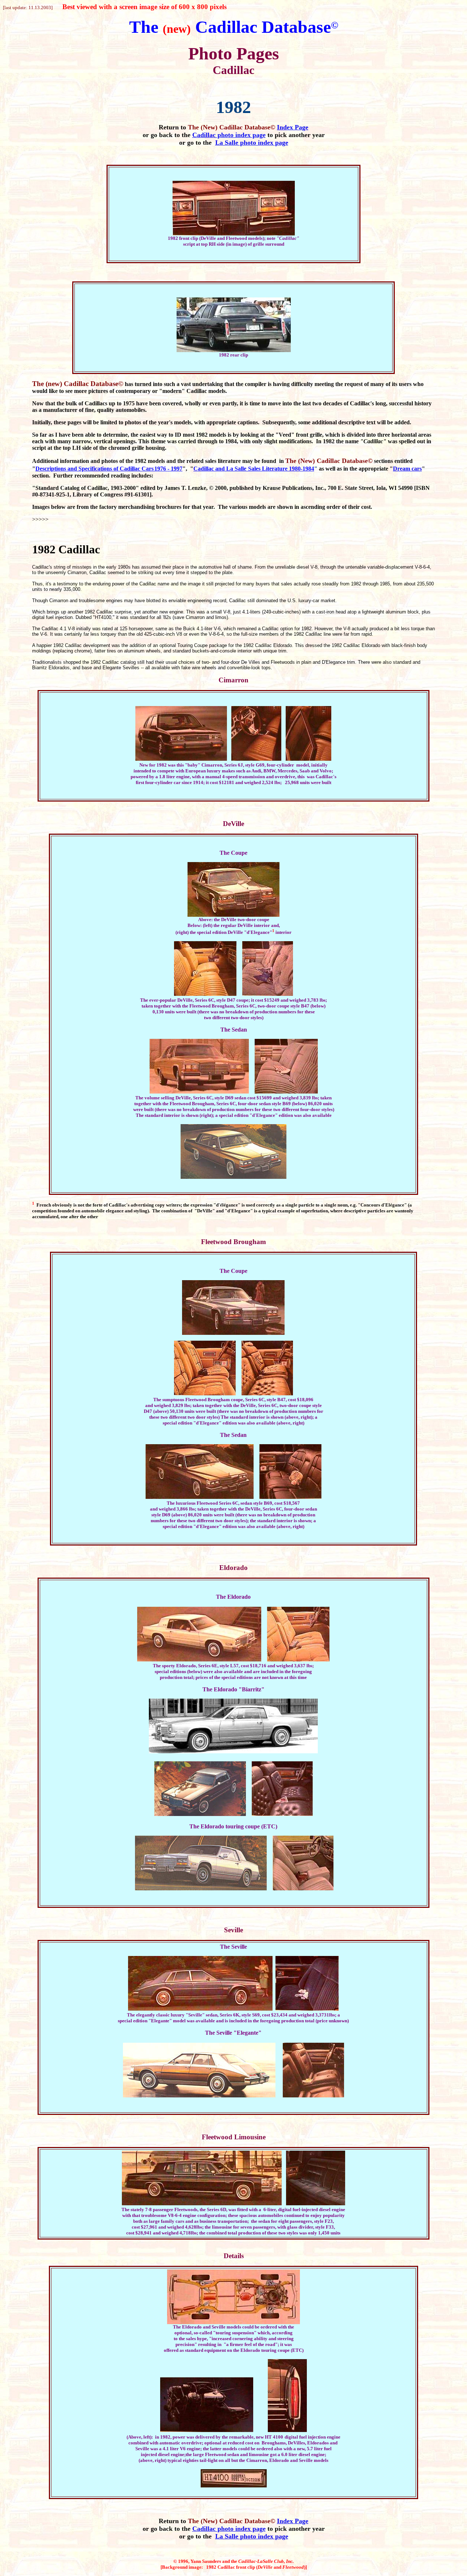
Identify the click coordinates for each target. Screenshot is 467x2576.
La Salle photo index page (252, 143)
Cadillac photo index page (229, 135)
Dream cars (407, 469)
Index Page (293, 127)
